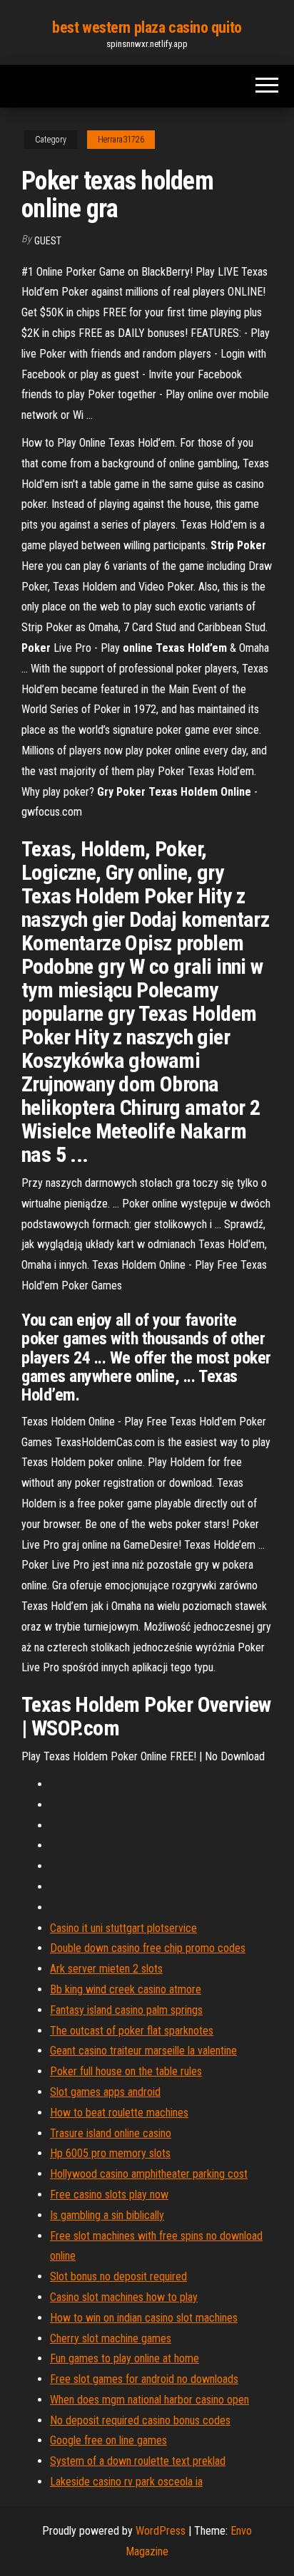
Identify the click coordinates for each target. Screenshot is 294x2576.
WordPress (161, 2531)
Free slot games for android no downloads (144, 2379)
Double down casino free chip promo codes (148, 1948)
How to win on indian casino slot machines (144, 2318)
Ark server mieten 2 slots (106, 1969)
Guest (48, 241)
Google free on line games (108, 2440)
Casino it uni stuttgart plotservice (123, 1928)
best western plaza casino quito (147, 27)
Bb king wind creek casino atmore (126, 1989)
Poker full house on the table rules (126, 2071)
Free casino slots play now (109, 2195)
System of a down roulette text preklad (138, 2461)
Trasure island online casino (111, 2133)
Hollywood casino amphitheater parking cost (149, 2174)
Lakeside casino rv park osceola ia (126, 2482)
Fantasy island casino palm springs (126, 2010)
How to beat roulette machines (119, 2113)
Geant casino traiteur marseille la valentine (143, 2051)
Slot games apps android (105, 2092)
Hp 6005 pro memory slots (110, 2153)
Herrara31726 (121, 140)
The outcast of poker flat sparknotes (132, 2031)
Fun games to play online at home (125, 2358)
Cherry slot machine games (111, 2338)
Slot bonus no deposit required (118, 2276)
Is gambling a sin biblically (107, 2215)
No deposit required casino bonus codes (140, 2420)
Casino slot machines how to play (124, 2297)
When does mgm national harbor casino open (149, 2400)
